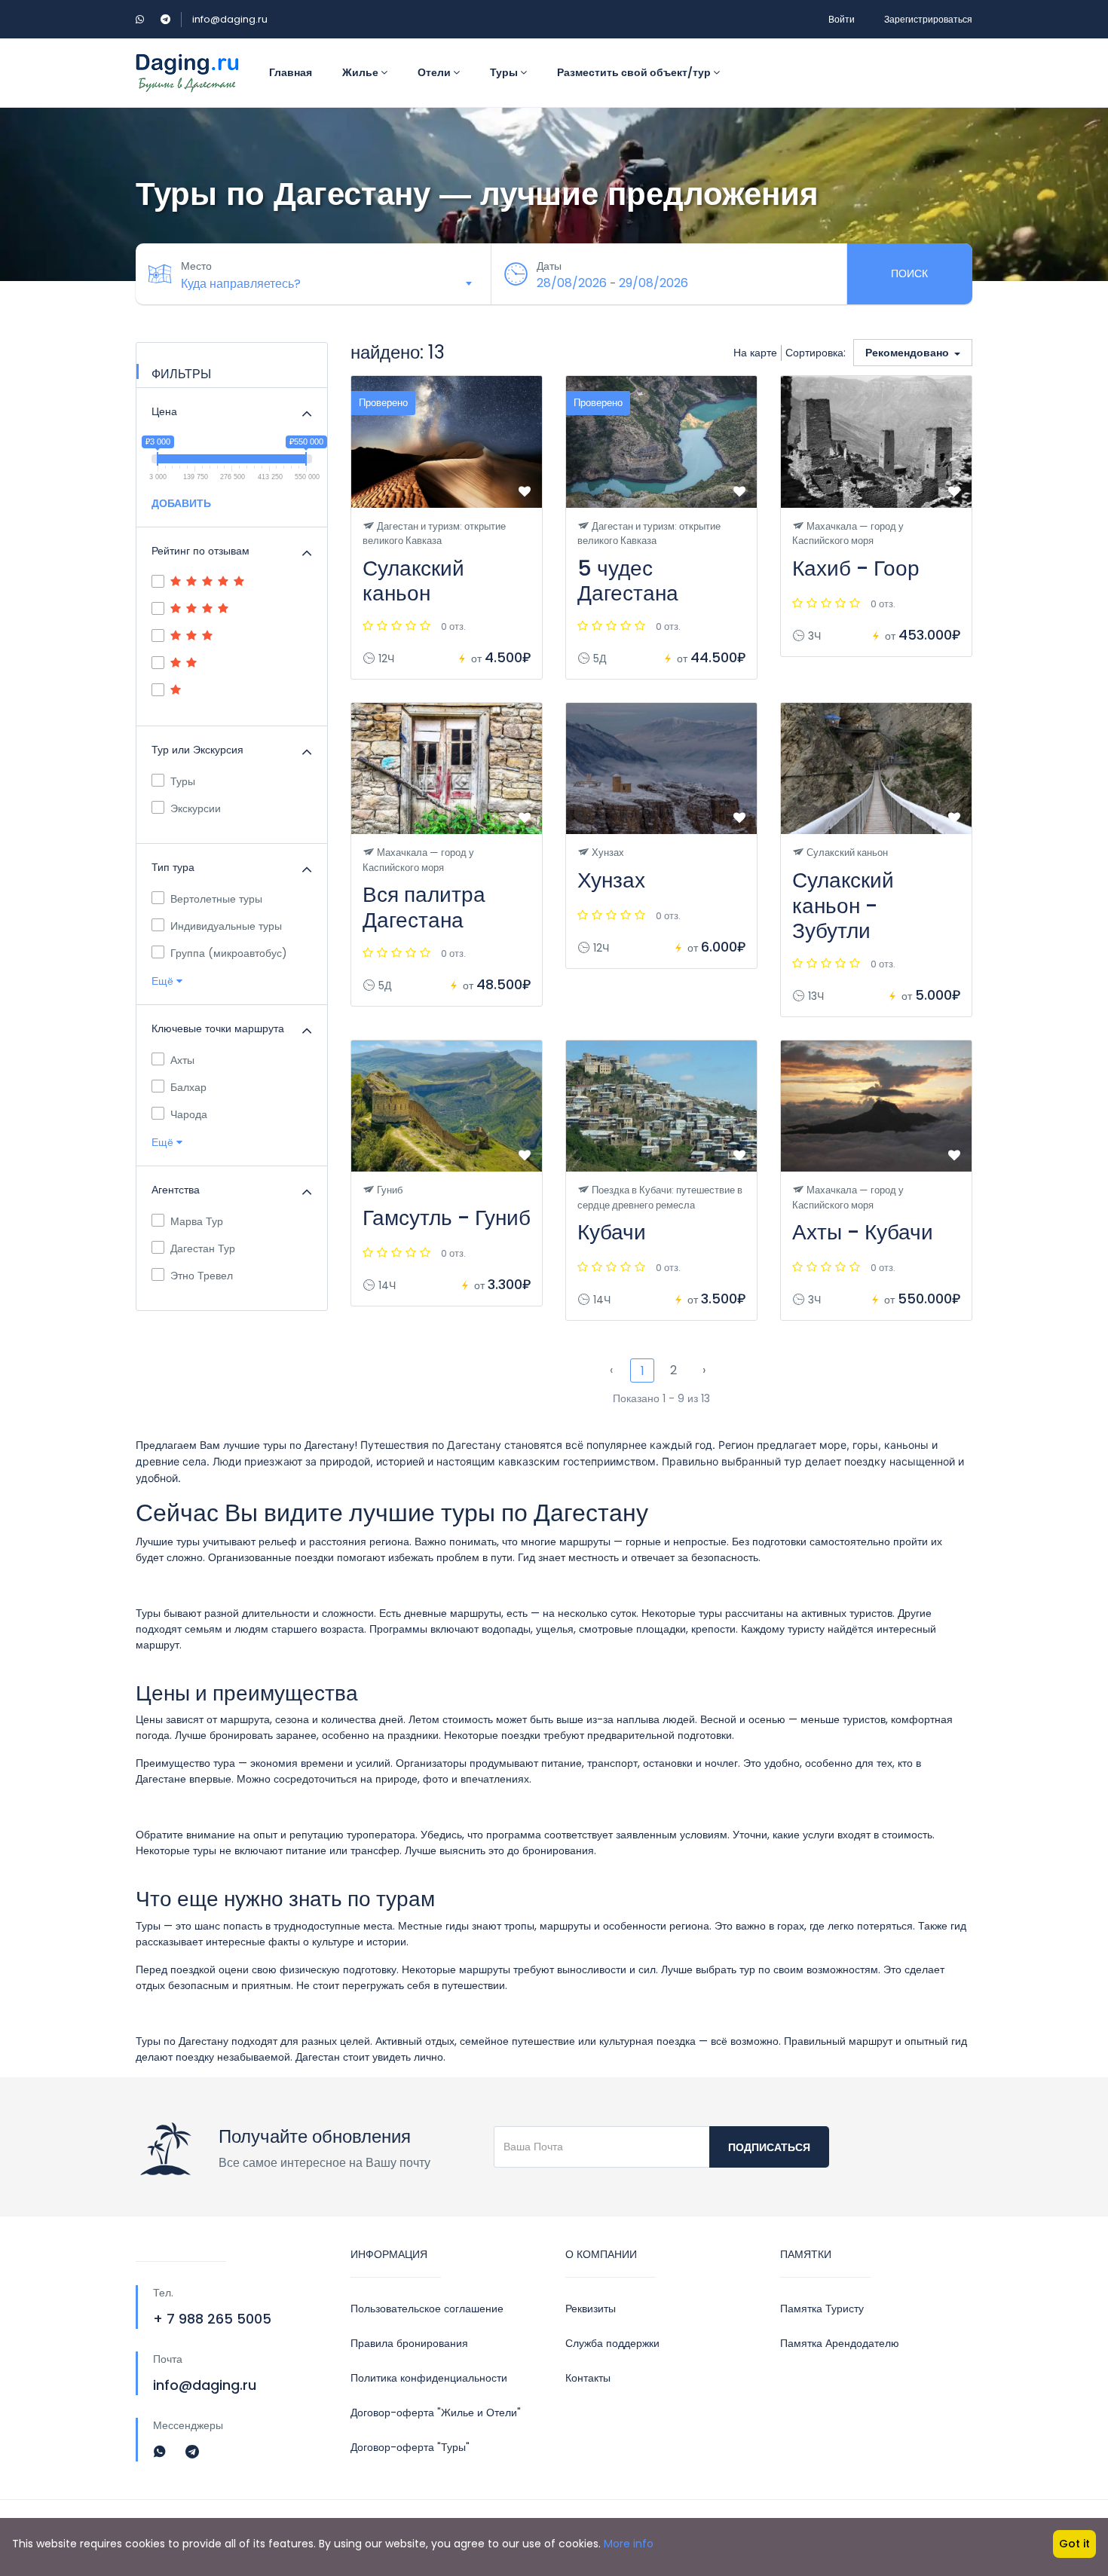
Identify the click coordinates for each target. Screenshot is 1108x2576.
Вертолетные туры (216, 899)
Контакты (588, 2378)
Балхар (188, 1087)
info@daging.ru (230, 19)
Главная (291, 72)
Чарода (189, 1114)
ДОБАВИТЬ (181, 503)
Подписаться (769, 2147)
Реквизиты (591, 2309)
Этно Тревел (202, 1276)
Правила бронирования (409, 2343)
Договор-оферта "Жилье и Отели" (436, 2413)
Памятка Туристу (822, 2309)
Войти (842, 19)
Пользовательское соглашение (427, 2309)
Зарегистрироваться (928, 19)
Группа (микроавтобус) (229, 953)
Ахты (182, 1060)
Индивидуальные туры (226, 926)
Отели (435, 72)
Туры (505, 72)
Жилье (361, 72)
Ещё (164, 981)
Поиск (909, 273)
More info (629, 2544)
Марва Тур (197, 1221)
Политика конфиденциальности (429, 2378)
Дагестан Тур (203, 1248)
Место (196, 266)
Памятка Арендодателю (840, 2343)
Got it (1074, 2544)
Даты (549, 266)
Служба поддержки (612, 2343)
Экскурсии (196, 808)
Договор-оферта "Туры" (410, 2447)
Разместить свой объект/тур (635, 72)
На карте (755, 353)
